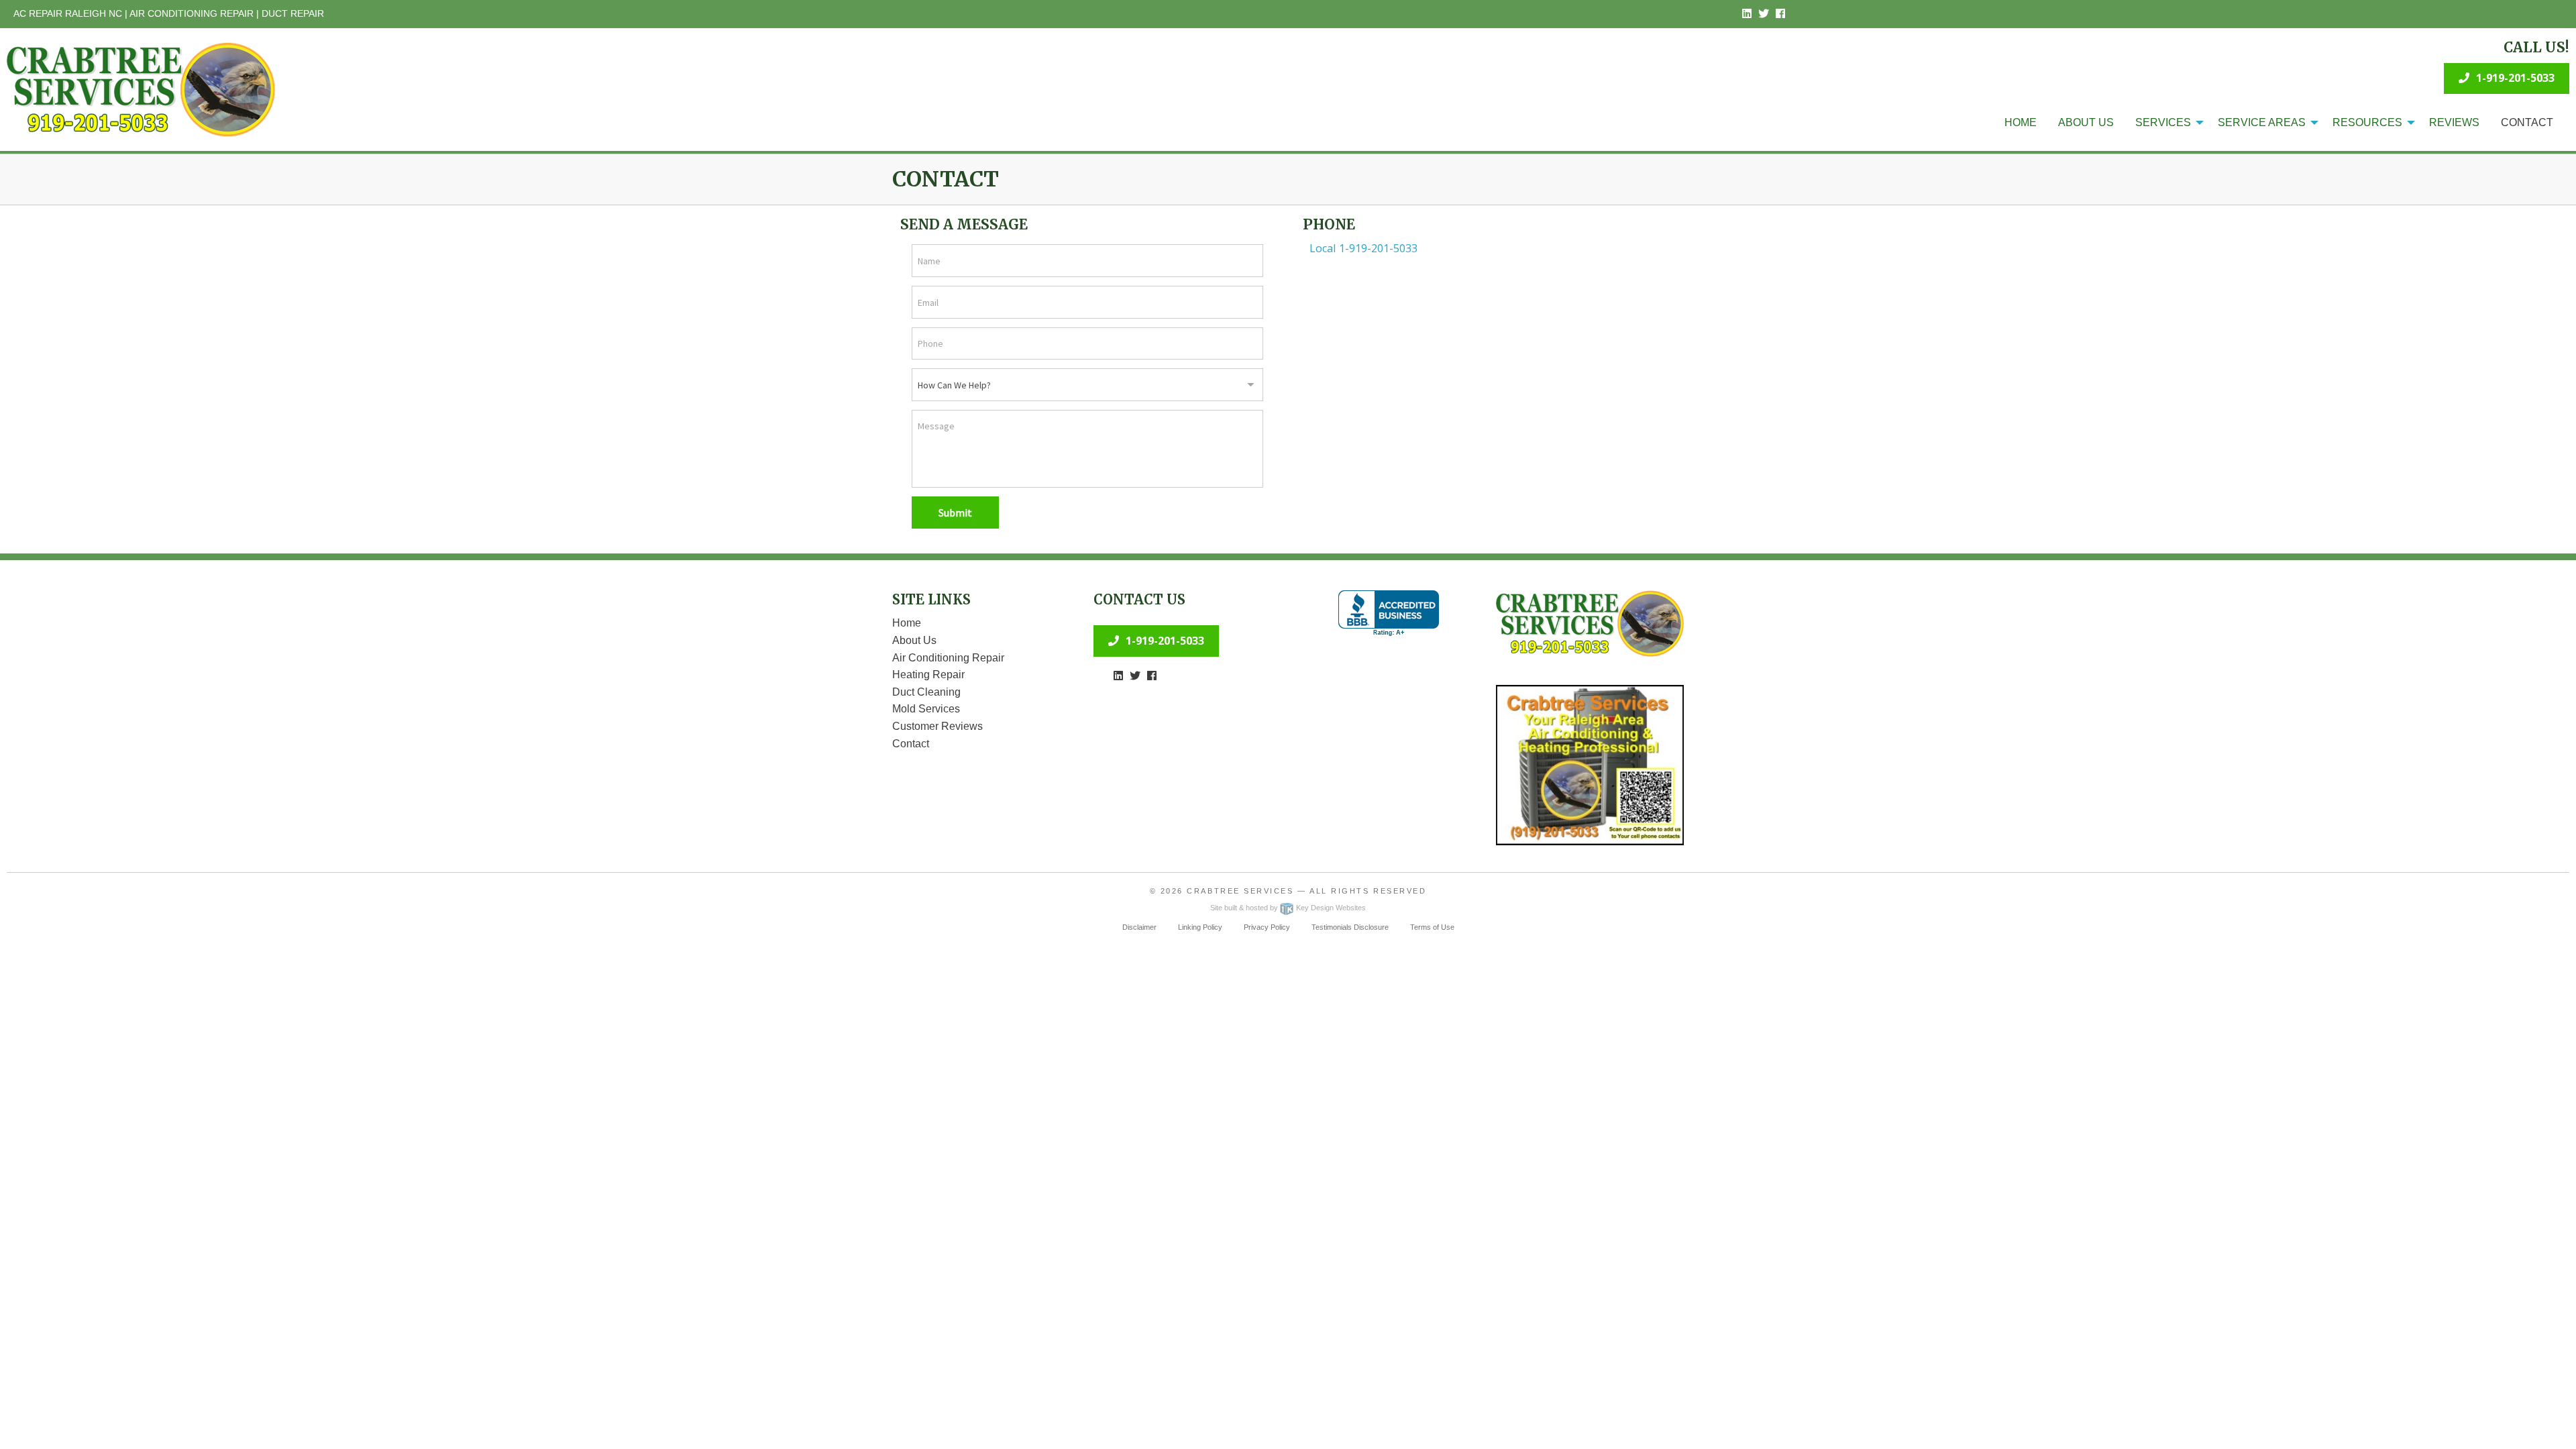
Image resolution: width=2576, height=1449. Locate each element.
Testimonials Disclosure (1350, 927)
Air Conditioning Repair (948, 658)
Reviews (2454, 122)
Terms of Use (1432, 927)
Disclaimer (1139, 927)
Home (2021, 122)
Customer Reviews (937, 726)
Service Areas (2262, 122)
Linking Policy (1200, 927)
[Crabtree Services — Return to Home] (141, 89)
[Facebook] (1780, 14)
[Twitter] (1764, 14)
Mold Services (926, 709)
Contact (2527, 122)
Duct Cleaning (926, 692)
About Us (2086, 122)
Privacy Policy (1267, 927)
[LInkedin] (1747, 14)
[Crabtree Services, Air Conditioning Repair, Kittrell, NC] (1389, 613)
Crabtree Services (1240, 891)
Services (2163, 122)
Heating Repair (928, 675)
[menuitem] (2021, 123)
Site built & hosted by (1288, 908)
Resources (2367, 122)
